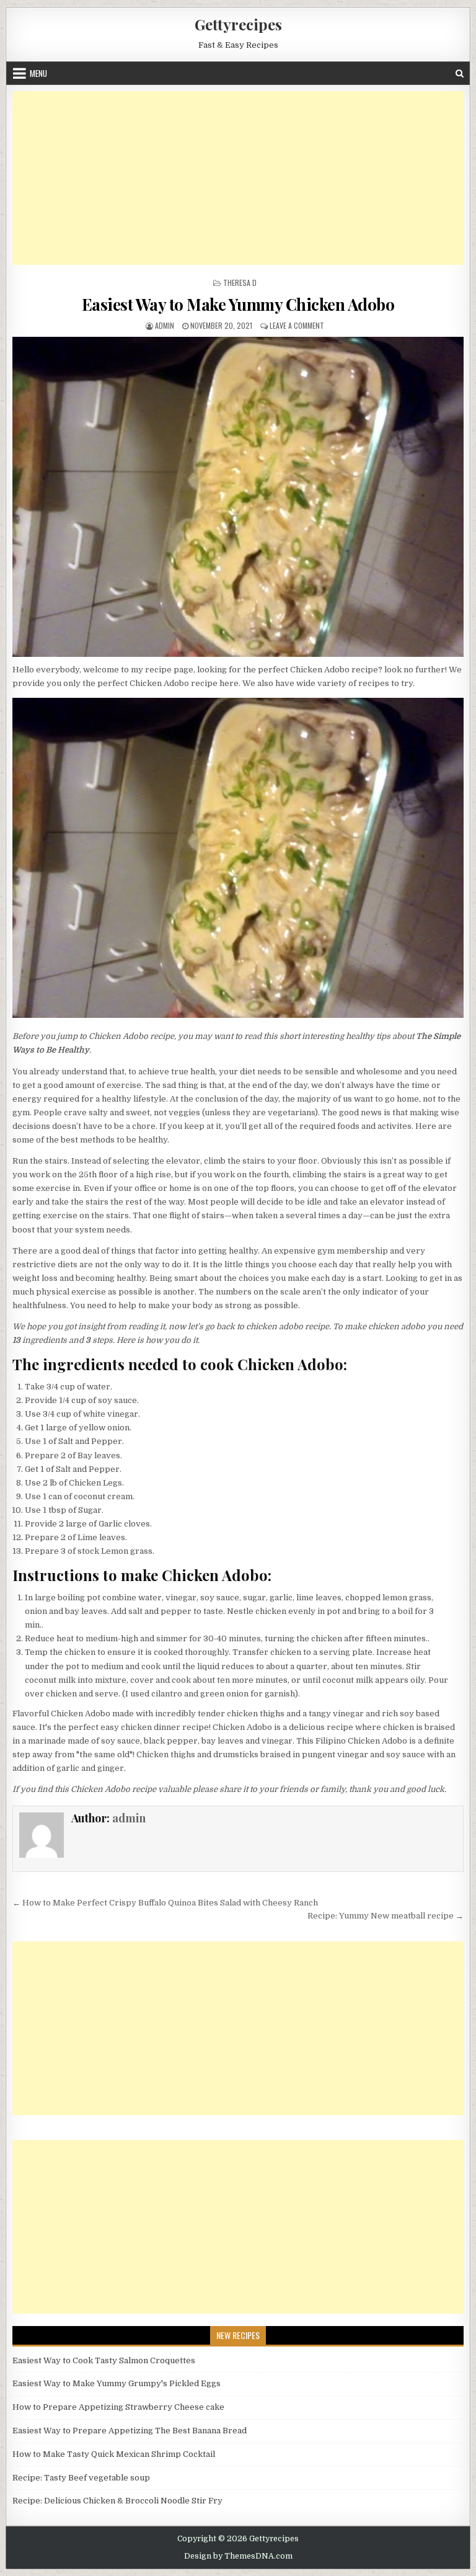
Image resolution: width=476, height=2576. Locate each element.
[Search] (460, 74)
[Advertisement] (238, 178)
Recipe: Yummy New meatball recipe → (386, 1916)
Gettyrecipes (238, 24)
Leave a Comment (297, 325)
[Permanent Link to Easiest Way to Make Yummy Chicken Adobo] (238, 497)
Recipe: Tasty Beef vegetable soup (81, 2478)
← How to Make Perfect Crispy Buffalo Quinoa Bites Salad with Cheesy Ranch (165, 1903)
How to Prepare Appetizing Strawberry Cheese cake (118, 2407)
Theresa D (240, 283)
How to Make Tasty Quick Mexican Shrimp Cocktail (114, 2454)
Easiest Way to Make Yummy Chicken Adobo (238, 304)
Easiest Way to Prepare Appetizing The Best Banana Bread (130, 2431)
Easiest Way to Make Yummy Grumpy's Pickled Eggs (117, 2383)
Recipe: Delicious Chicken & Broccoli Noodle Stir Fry (117, 2501)
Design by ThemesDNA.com (238, 2556)
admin (165, 325)
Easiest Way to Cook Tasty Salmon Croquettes (104, 2360)
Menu (38, 73)
